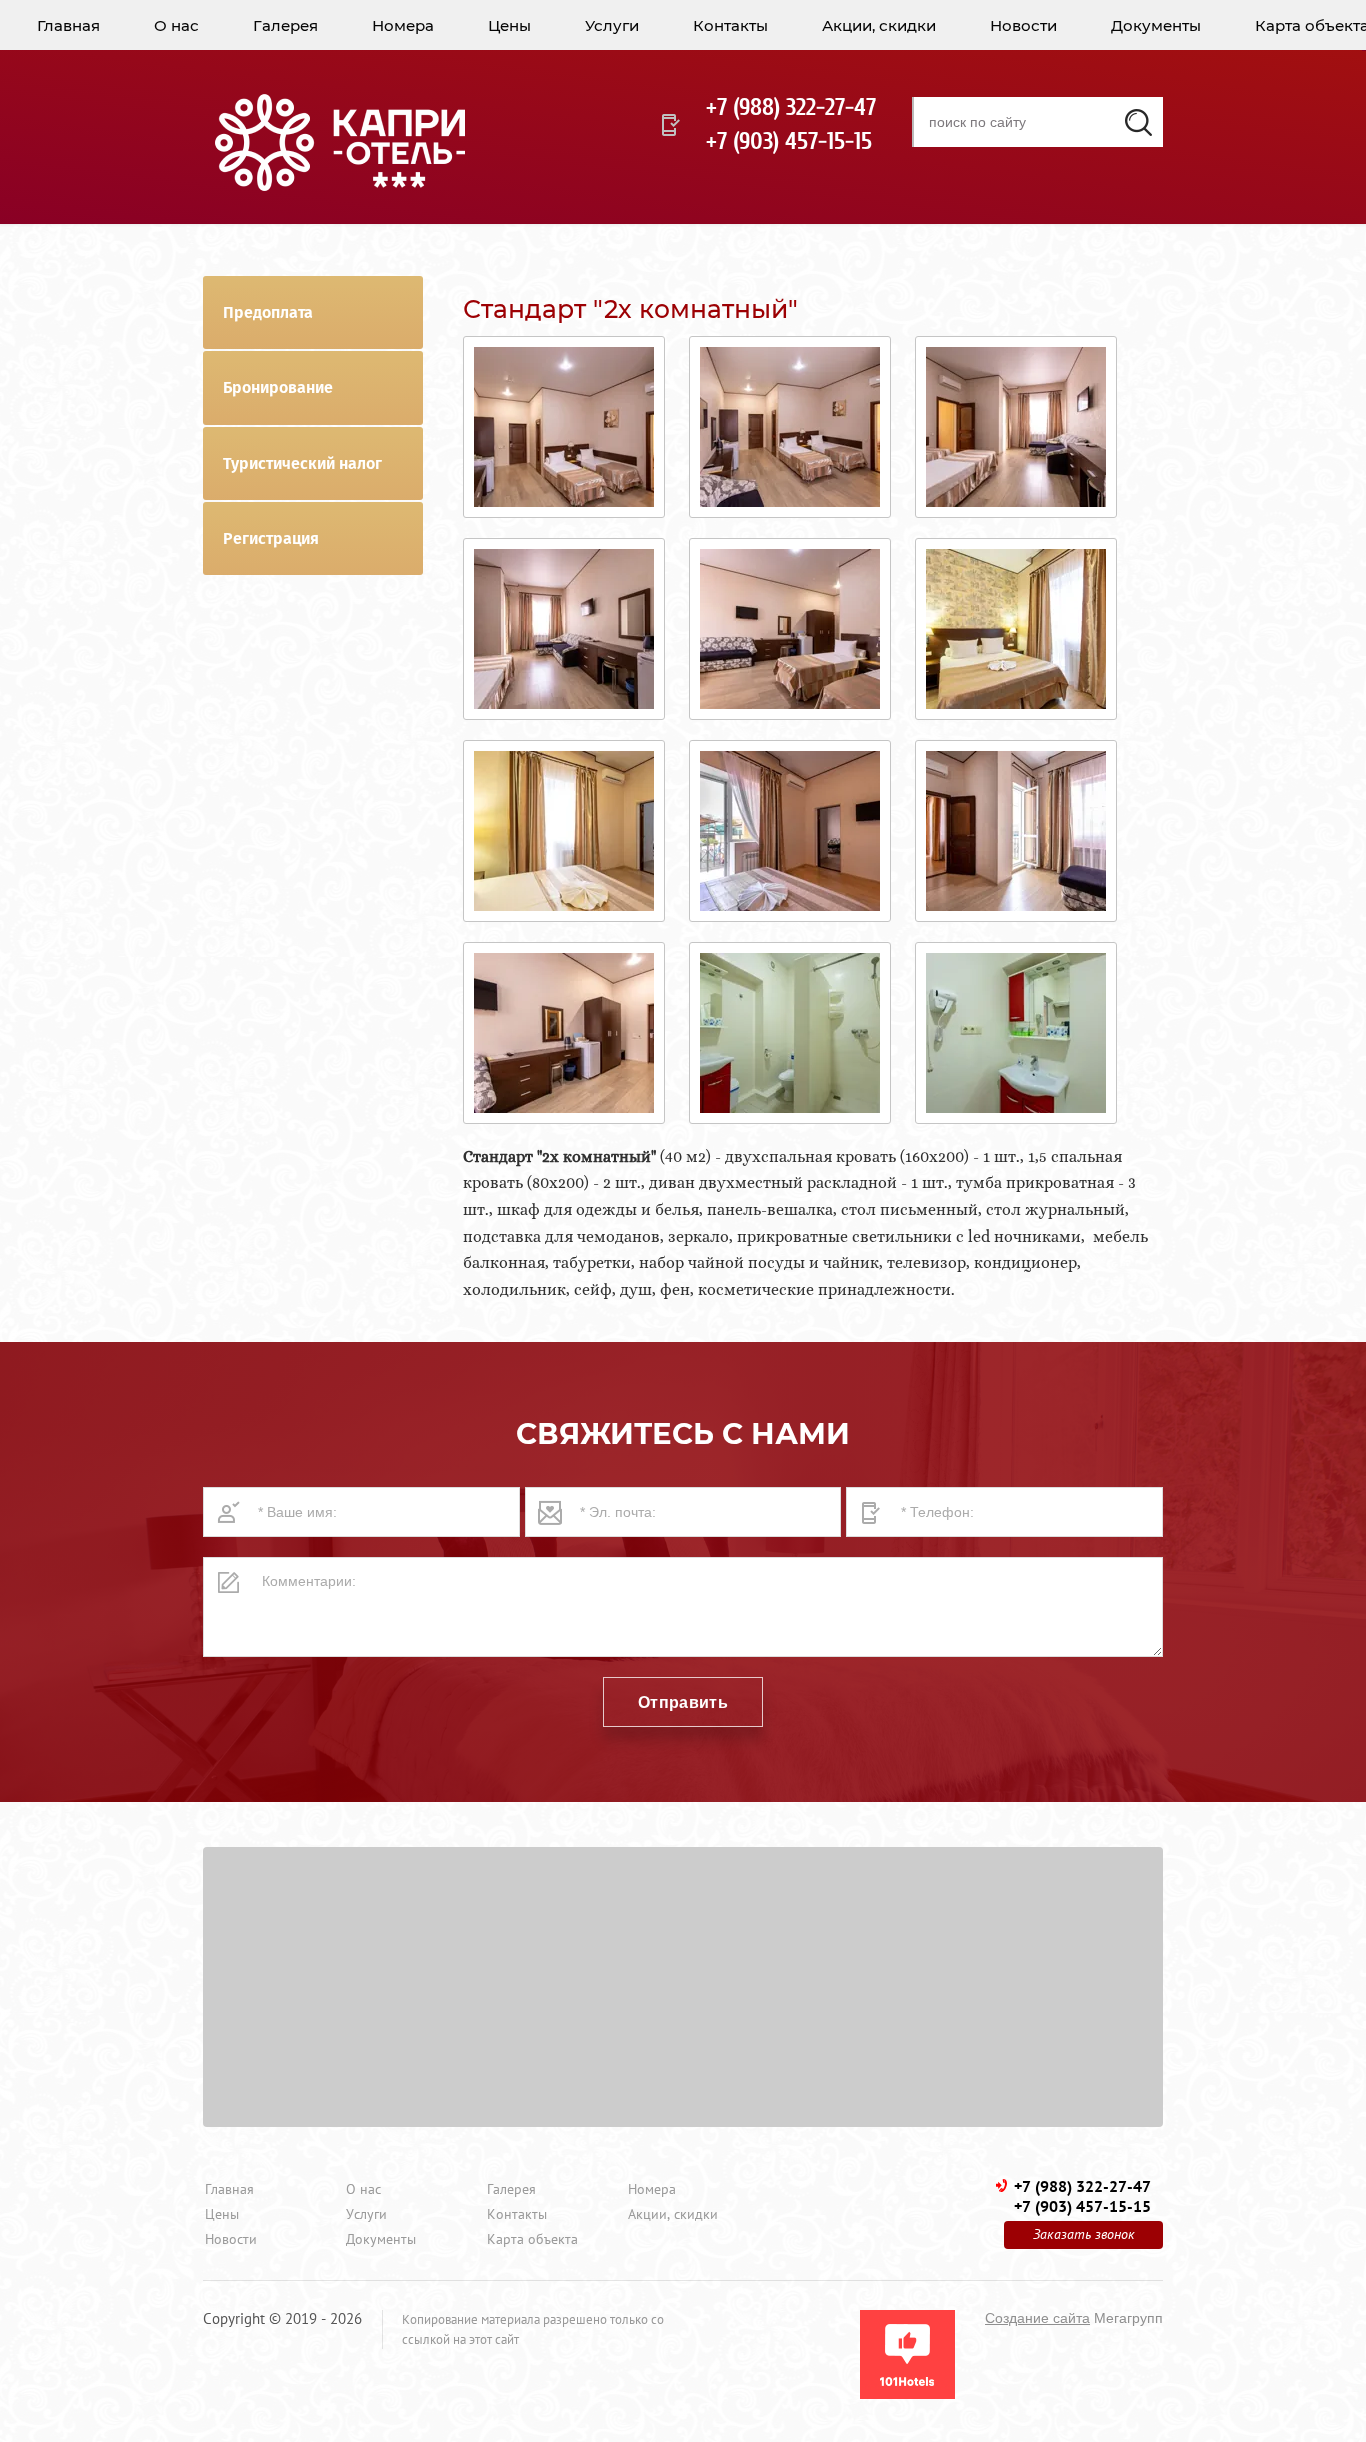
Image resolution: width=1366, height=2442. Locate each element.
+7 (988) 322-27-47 (791, 107)
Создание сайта (1037, 2318)
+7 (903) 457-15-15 (789, 141)
